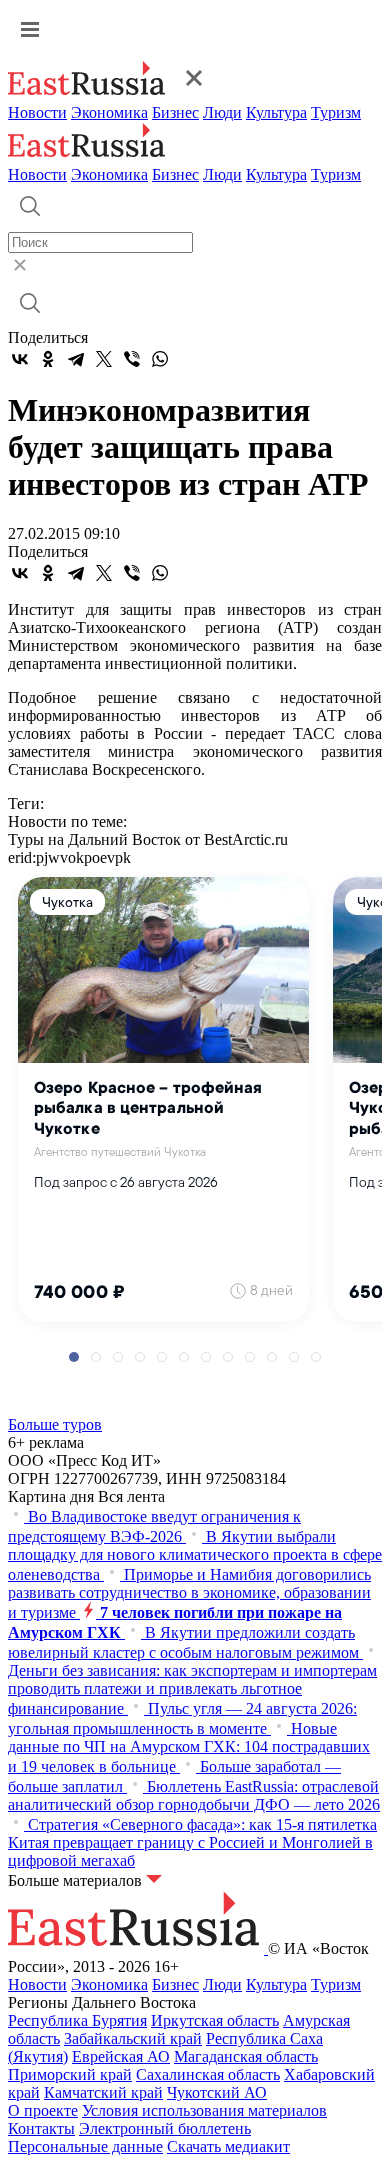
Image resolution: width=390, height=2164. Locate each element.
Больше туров (55, 1424)
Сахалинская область (208, 2074)
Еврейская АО (121, 2056)
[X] (104, 359)
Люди (222, 112)
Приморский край (70, 2074)
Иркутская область (215, 2020)
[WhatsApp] (160, 359)
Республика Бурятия (77, 2020)
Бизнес (175, 112)
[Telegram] (76, 359)
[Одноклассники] (48, 359)
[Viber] (132, 359)
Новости (37, 112)
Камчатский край (103, 2092)
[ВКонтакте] (20, 359)
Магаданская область (246, 2056)
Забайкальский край (133, 2038)
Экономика (109, 112)
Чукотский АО (217, 2092)
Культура (276, 112)
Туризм (336, 112)
